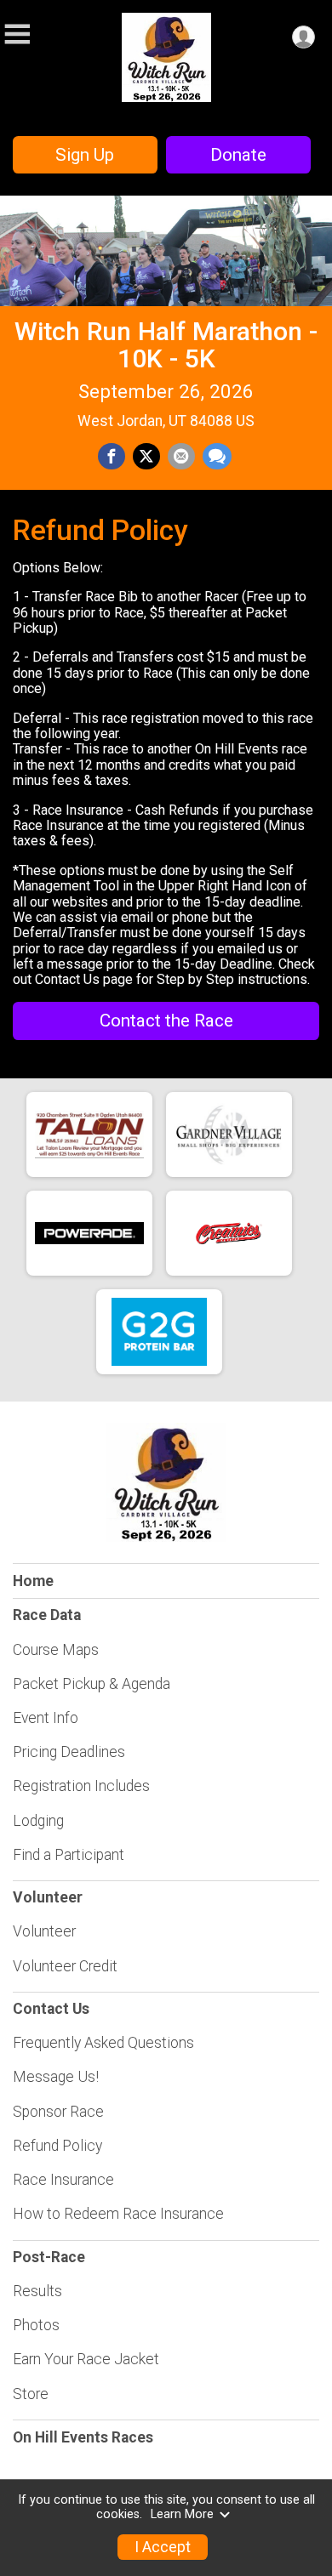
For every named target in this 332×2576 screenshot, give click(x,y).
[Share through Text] (217, 457)
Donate (238, 155)
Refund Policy (57, 2146)
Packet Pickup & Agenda (92, 1684)
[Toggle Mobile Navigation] (17, 34)
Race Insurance (63, 2180)
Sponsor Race (58, 2112)
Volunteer (44, 1931)
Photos (36, 2325)
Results (37, 2291)
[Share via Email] (181, 457)
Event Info (46, 1718)
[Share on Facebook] (112, 457)
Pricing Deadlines (69, 1752)
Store (31, 2394)
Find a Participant (69, 1855)
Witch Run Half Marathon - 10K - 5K (166, 345)
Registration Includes (81, 1786)
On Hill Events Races (83, 2437)
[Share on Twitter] (146, 457)
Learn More (182, 2514)
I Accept (163, 2547)
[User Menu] (303, 37)
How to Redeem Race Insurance (118, 2214)
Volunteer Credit (65, 1966)
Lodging (38, 1821)
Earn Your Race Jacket (86, 2359)
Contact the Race (166, 1021)
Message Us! (56, 2077)
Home (33, 1581)
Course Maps (56, 1650)
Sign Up (85, 155)
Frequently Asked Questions (103, 2043)
